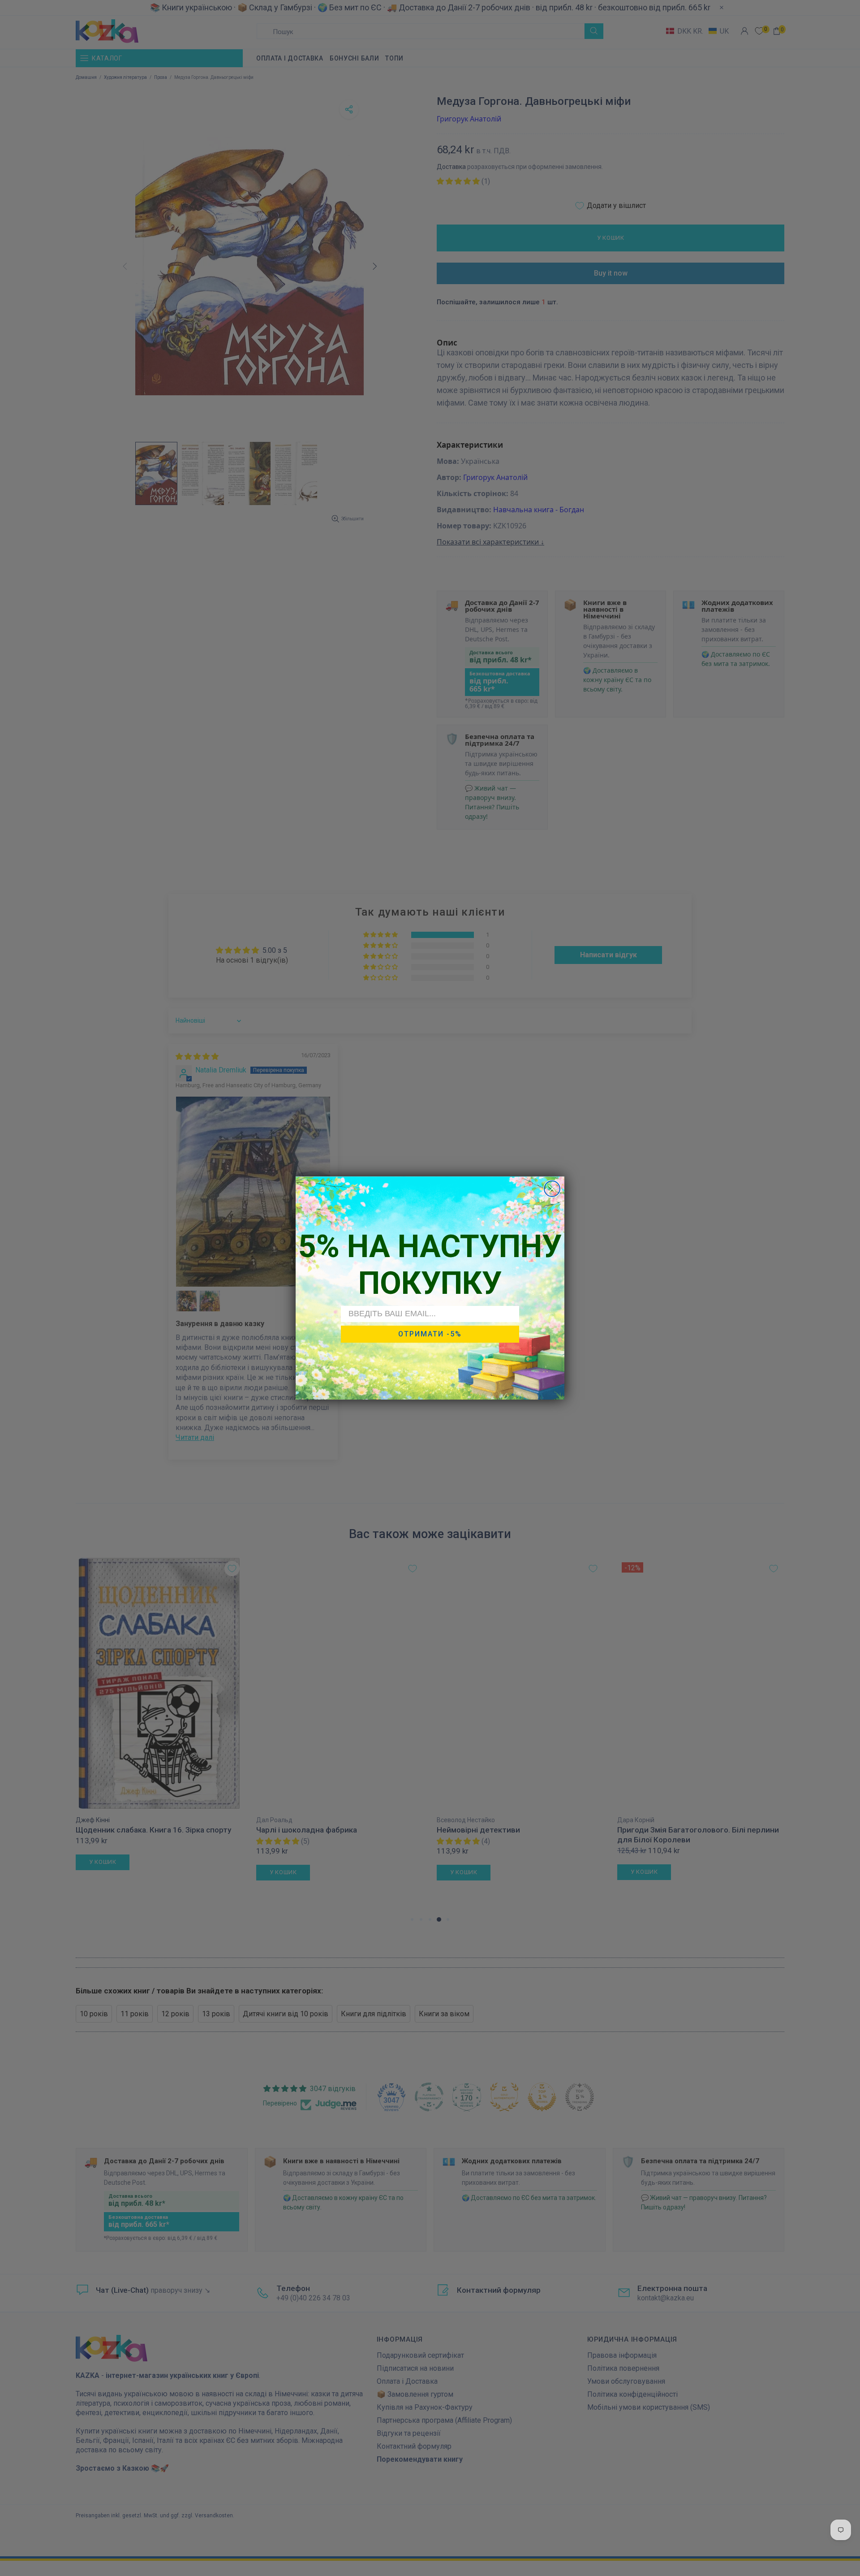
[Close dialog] (552, 1189)
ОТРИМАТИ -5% (430, 1334)
